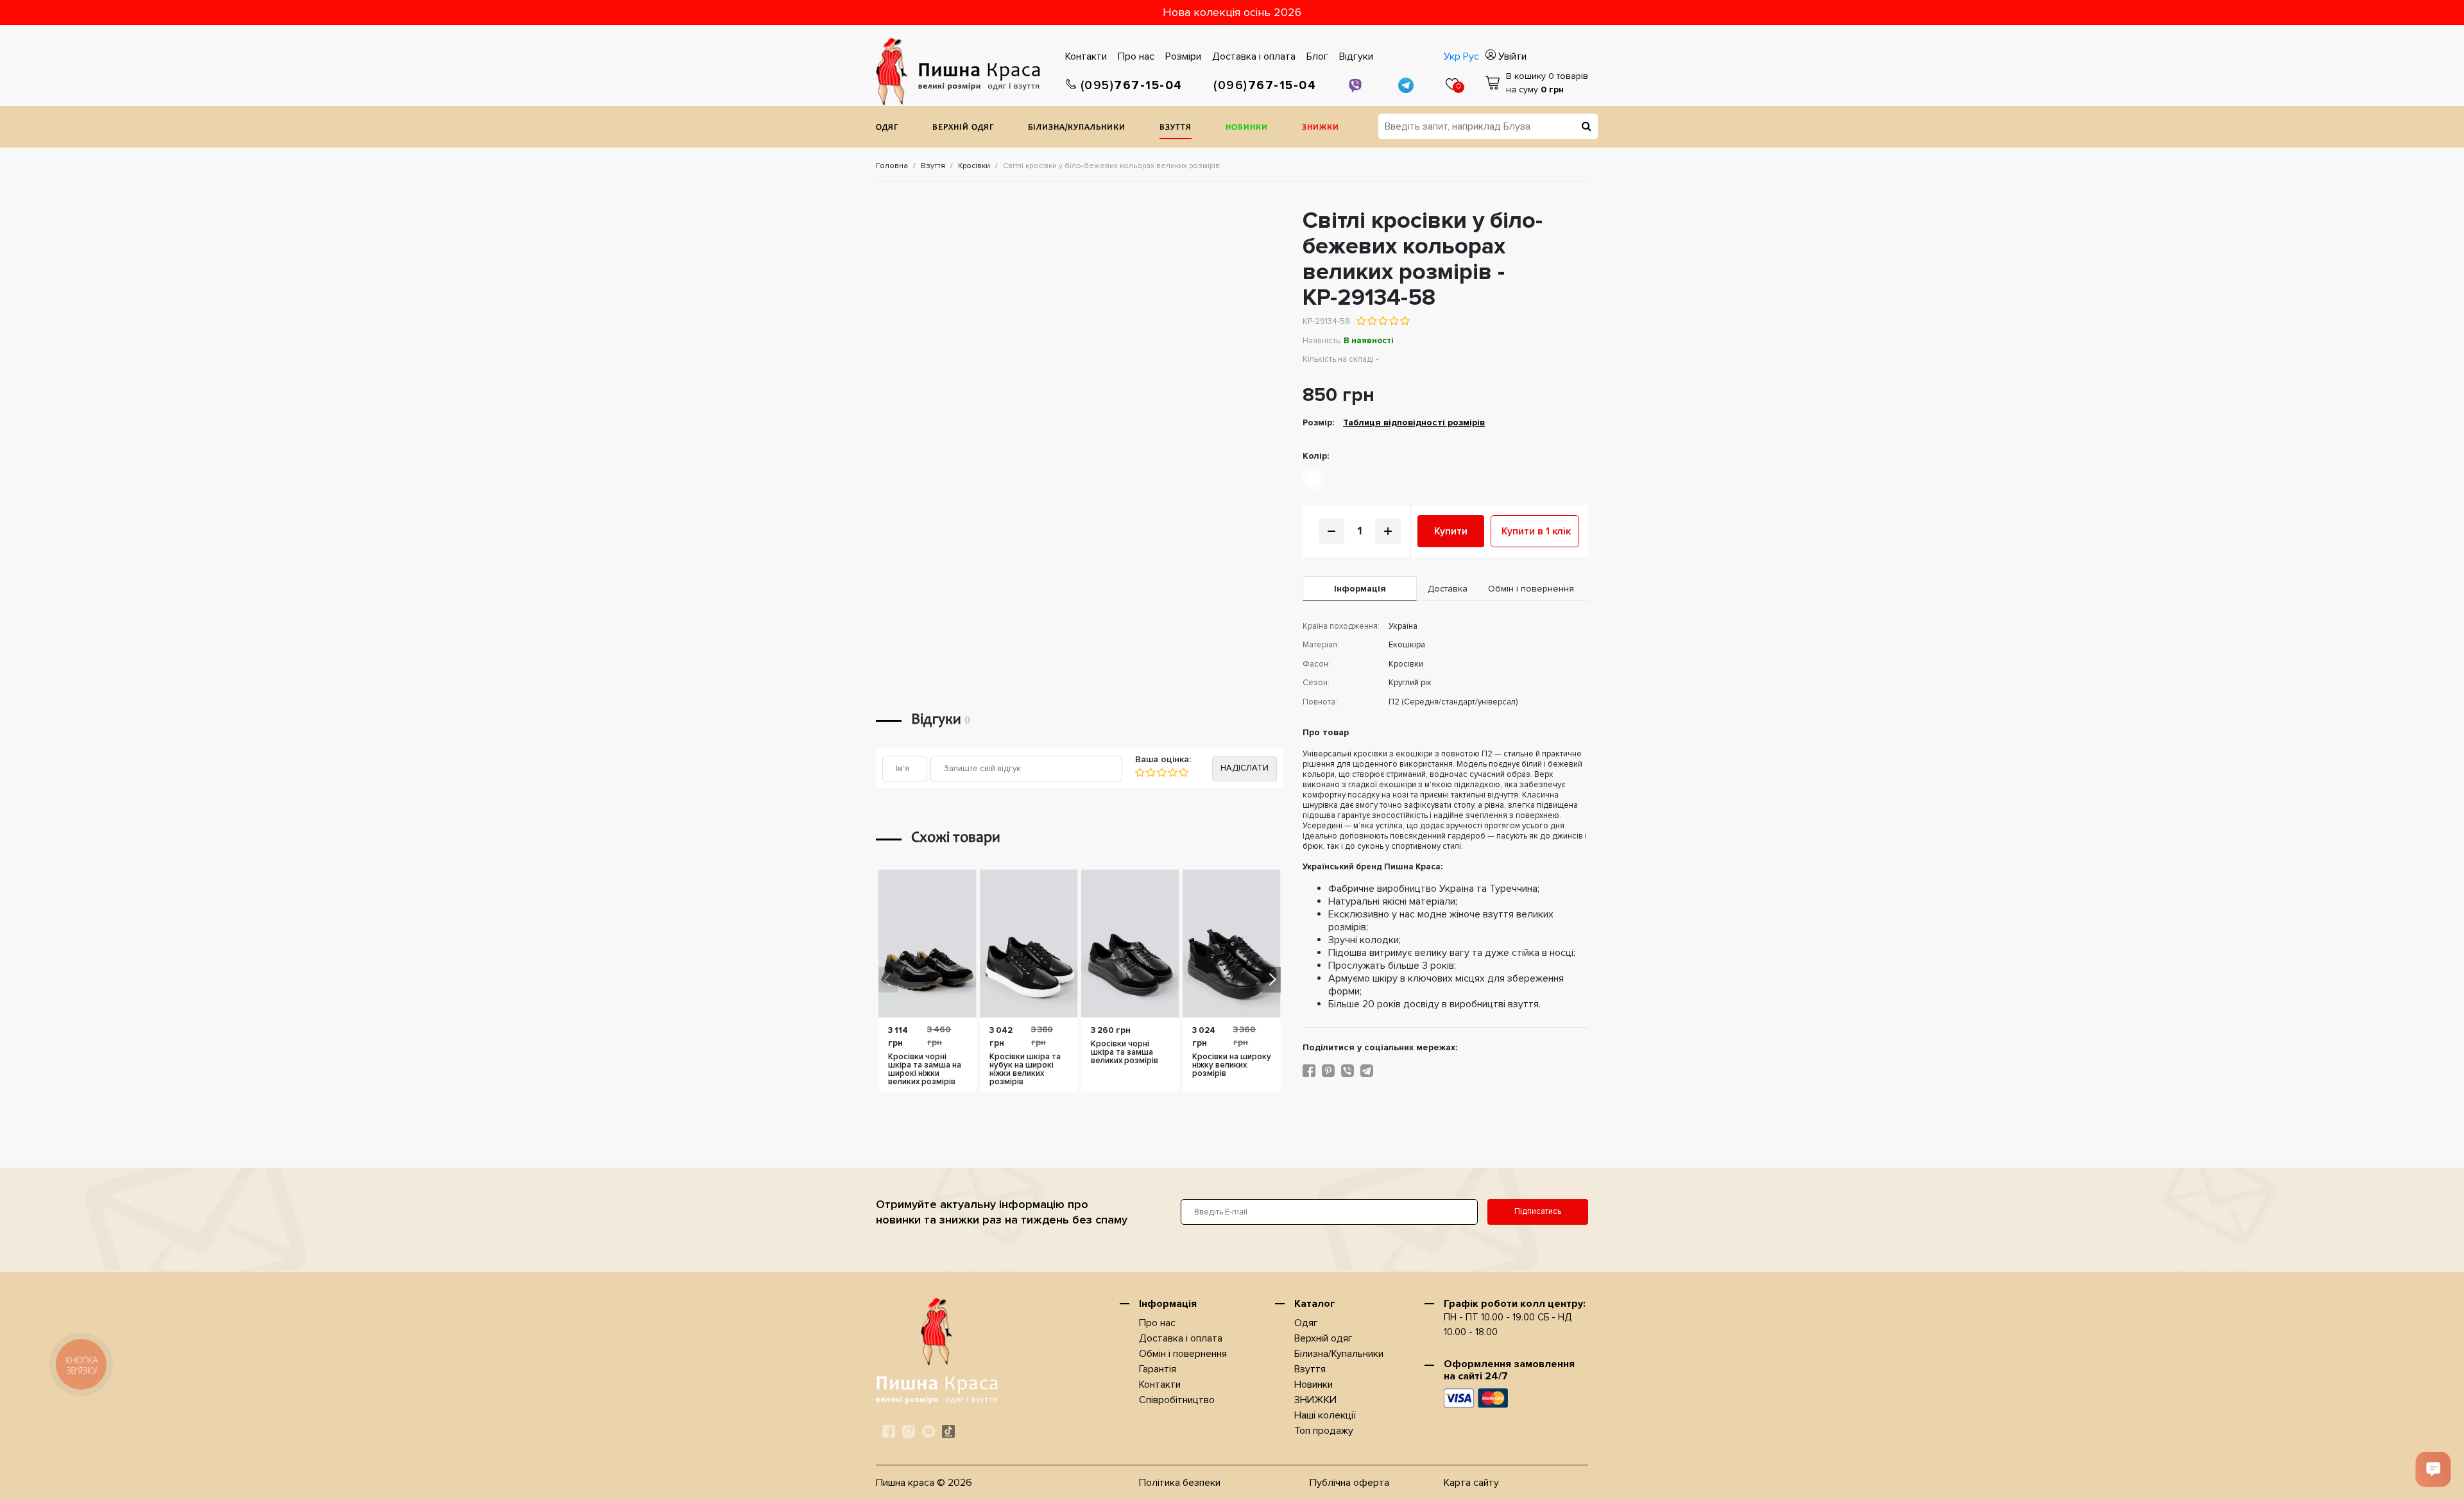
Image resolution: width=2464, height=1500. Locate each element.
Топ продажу (1324, 1431)
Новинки (1247, 128)
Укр (1452, 56)
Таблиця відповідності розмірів (1414, 422)
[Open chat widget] (2433, 1469)
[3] (1161, 772)
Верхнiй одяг (963, 128)
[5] (1183, 772)
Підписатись (1538, 1211)
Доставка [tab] (1448, 589)
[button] (1271, 980)
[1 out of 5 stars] (1361, 321)
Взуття (1176, 128)
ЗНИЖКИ (1321, 128)
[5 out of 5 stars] (1404, 321)
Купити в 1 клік (1536, 531)
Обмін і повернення (1183, 1354)
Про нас (1136, 56)
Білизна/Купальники (1077, 128)
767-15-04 (1132, 86)
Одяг (887, 128)
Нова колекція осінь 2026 (1232, 12)
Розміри (1183, 56)
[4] (1172, 772)
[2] (1150, 772)
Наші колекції (1325, 1415)
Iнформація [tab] (1360, 589)
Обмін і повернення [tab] (1531, 589)
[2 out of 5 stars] (1372, 321)
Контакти (1086, 56)
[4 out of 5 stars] (1393, 321)
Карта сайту (1471, 1483)
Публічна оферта (1349, 1483)
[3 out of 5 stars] (1382, 321)
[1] (1140, 772)
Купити (1451, 531)
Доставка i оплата (1254, 56)
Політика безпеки (1180, 1483)
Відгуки (1356, 56)
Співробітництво (1177, 1400)
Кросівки (974, 166)
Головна (892, 166)
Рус (1471, 56)
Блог (1317, 56)
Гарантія (1158, 1369)
